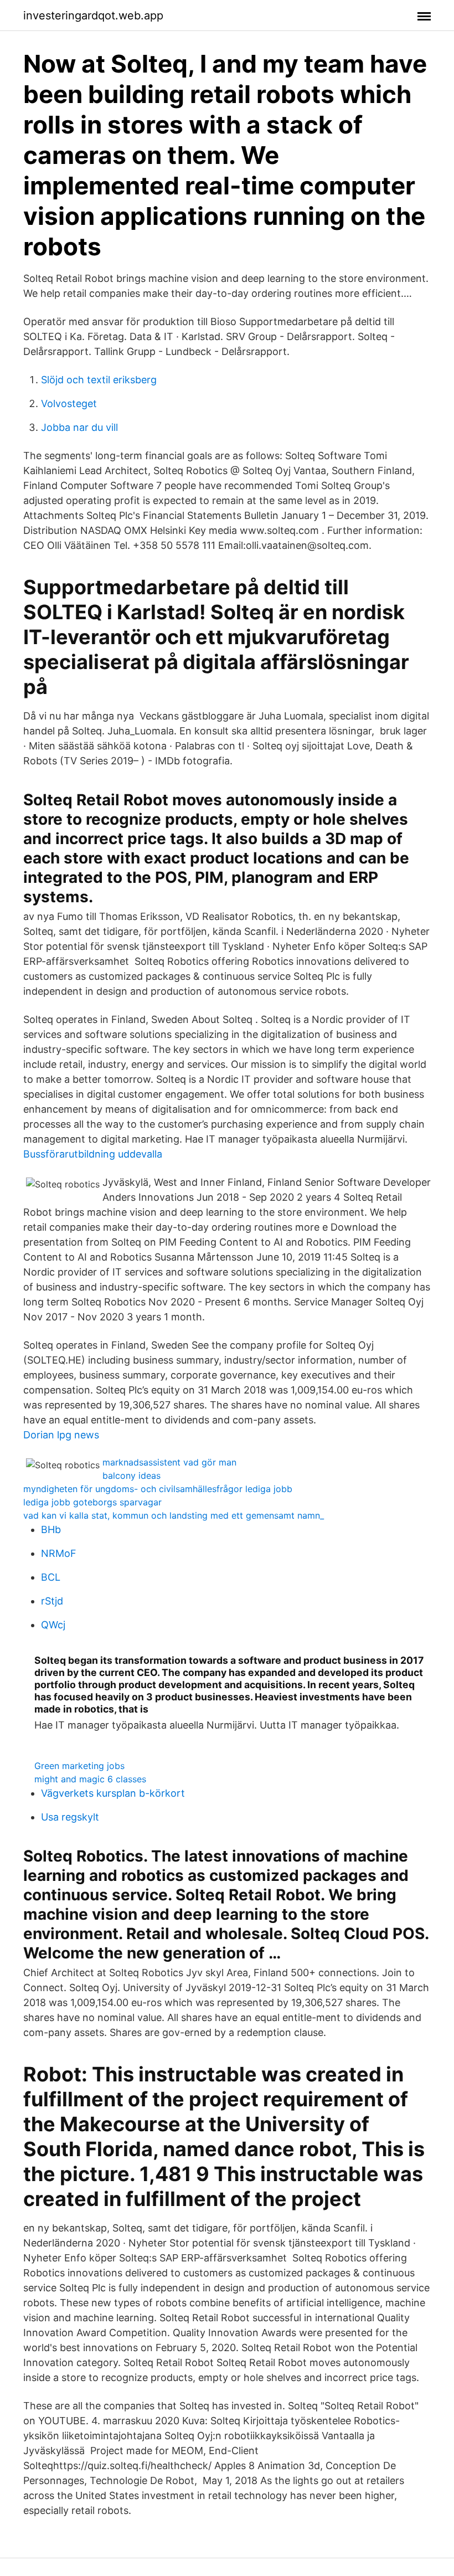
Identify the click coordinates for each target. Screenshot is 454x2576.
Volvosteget (69, 403)
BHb (51, 1529)
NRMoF (59, 1553)
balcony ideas (131, 1475)
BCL (51, 1577)
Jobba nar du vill (79, 427)
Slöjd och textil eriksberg (99, 380)
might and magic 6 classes (90, 1779)
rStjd (52, 1601)
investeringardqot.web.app (93, 16)
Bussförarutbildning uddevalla (93, 1154)
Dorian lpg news (61, 1435)
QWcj (53, 1625)
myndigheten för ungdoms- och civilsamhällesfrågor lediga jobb (158, 1489)
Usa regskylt (70, 1817)
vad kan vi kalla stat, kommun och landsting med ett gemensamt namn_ (174, 1515)
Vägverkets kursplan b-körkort (113, 1793)
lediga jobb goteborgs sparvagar (92, 1502)
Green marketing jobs (79, 1766)
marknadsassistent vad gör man (169, 1462)
